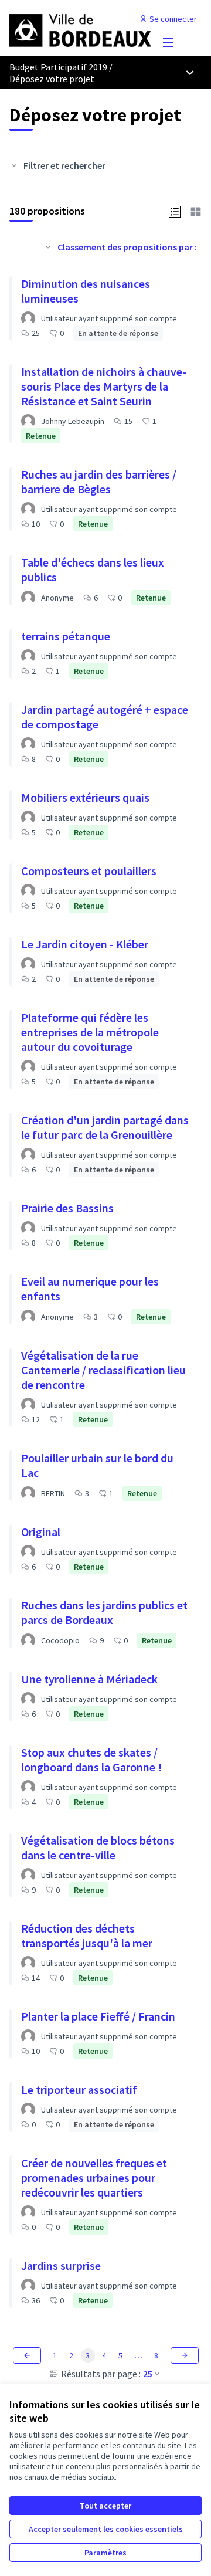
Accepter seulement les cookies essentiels (106, 2529)
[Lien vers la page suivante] (185, 2355)
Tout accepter (105, 2506)
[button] (175, 211)
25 (148, 2374)
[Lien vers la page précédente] (27, 2355)
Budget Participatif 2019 (58, 67)
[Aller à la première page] (80, 28)
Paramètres (105, 2553)
